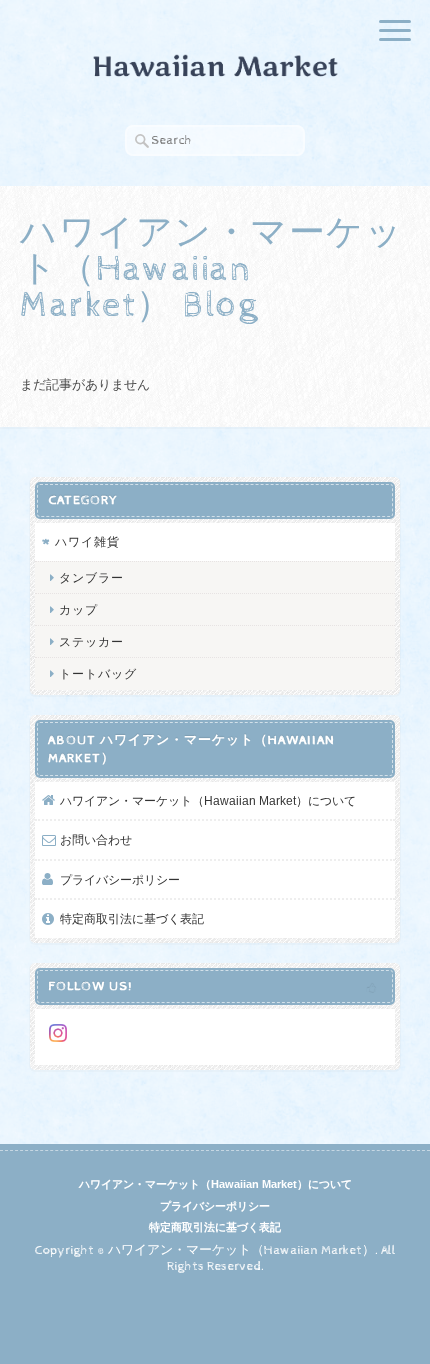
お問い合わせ (96, 839)
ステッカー (91, 641)
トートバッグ (98, 673)
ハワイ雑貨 (87, 541)
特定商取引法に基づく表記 (132, 918)
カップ (78, 609)
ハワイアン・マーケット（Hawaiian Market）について (208, 800)
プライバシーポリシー (120, 879)
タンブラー (91, 577)
